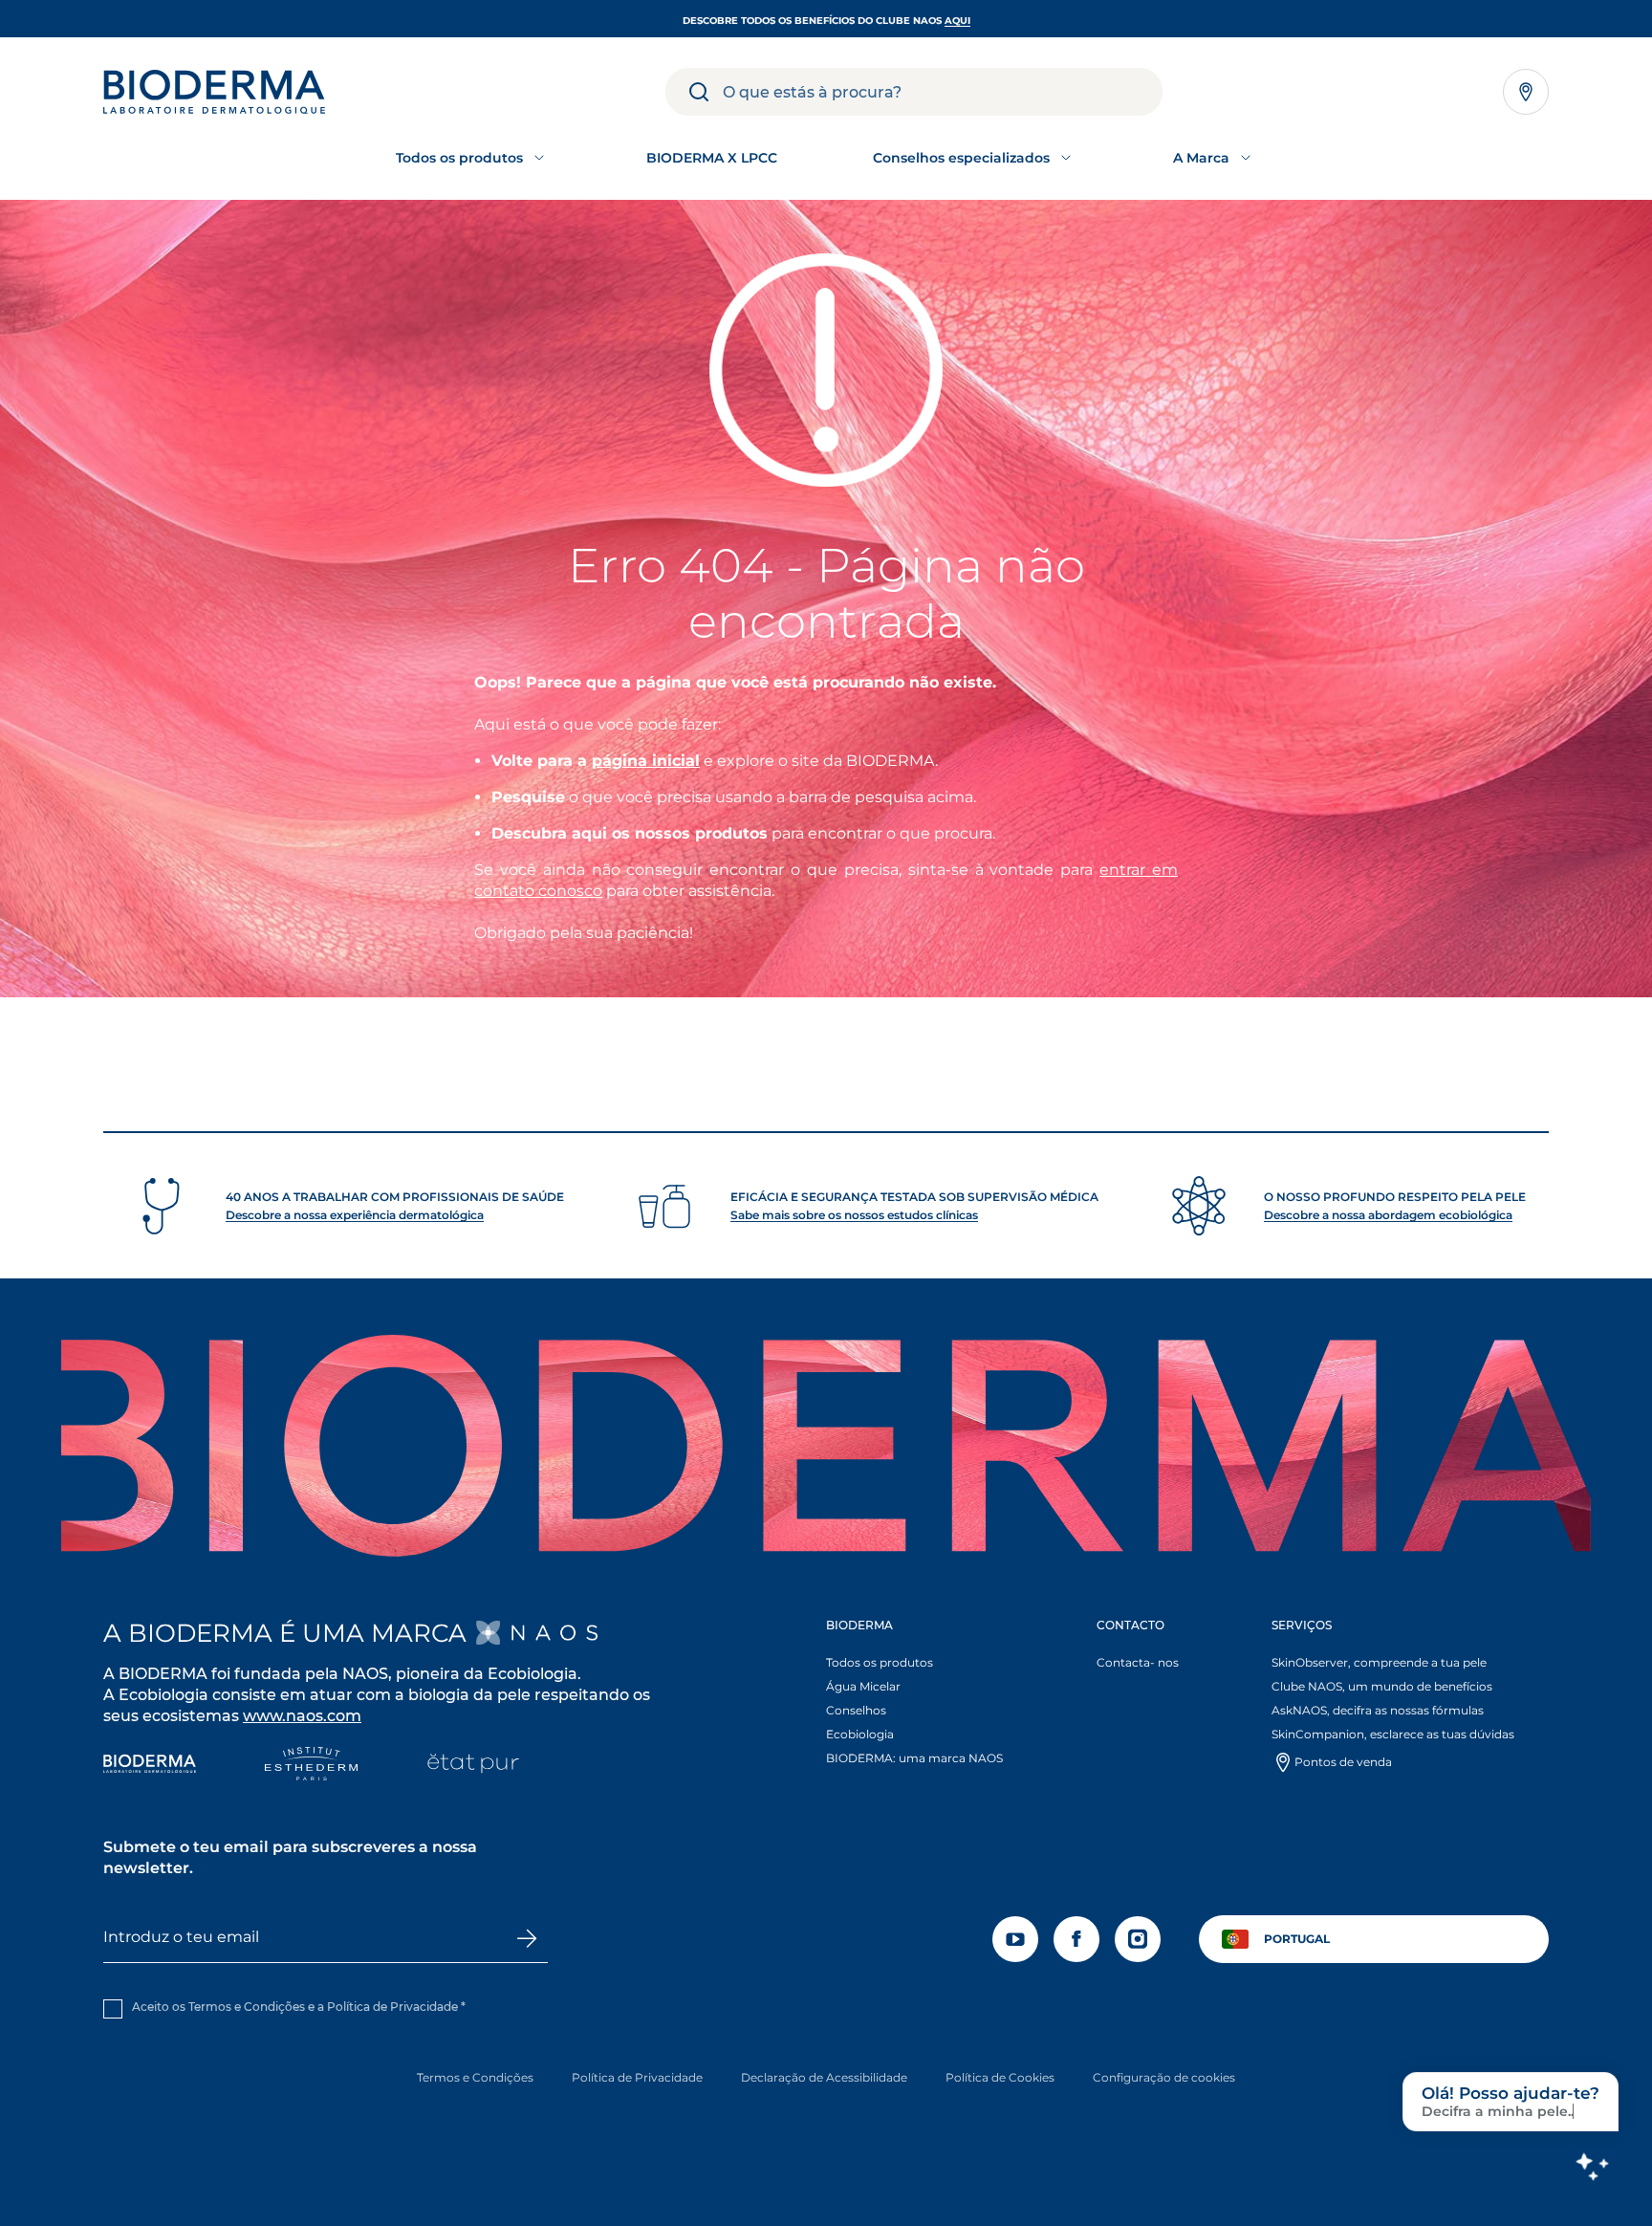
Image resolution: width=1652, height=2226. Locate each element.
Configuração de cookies (1164, 2077)
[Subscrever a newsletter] (528, 1938)
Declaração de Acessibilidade (824, 2077)
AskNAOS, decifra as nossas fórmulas (1378, 1710)
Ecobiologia (860, 1734)
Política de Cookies (1000, 2077)
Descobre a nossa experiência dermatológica (355, 1215)
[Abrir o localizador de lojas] (1526, 92)
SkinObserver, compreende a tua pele (1379, 1662)
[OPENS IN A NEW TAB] (537, 1633)
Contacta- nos (1138, 1662)
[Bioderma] (150, 1766)
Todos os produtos (880, 1662)
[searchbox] (943, 92)
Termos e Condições (475, 2077)
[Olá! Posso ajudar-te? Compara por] (1592, 2166)
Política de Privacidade (392, 2007)
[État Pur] (473, 1766)
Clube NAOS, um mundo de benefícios (1382, 1686)
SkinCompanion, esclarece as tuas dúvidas (1393, 1734)
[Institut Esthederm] (311, 1766)
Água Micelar (863, 1686)
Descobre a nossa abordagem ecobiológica (1388, 1215)
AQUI (957, 21)
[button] (932, 1696)
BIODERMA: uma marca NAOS (914, 1758)
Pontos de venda (1343, 1762)
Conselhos (856, 1710)
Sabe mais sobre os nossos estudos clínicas (854, 1215)
